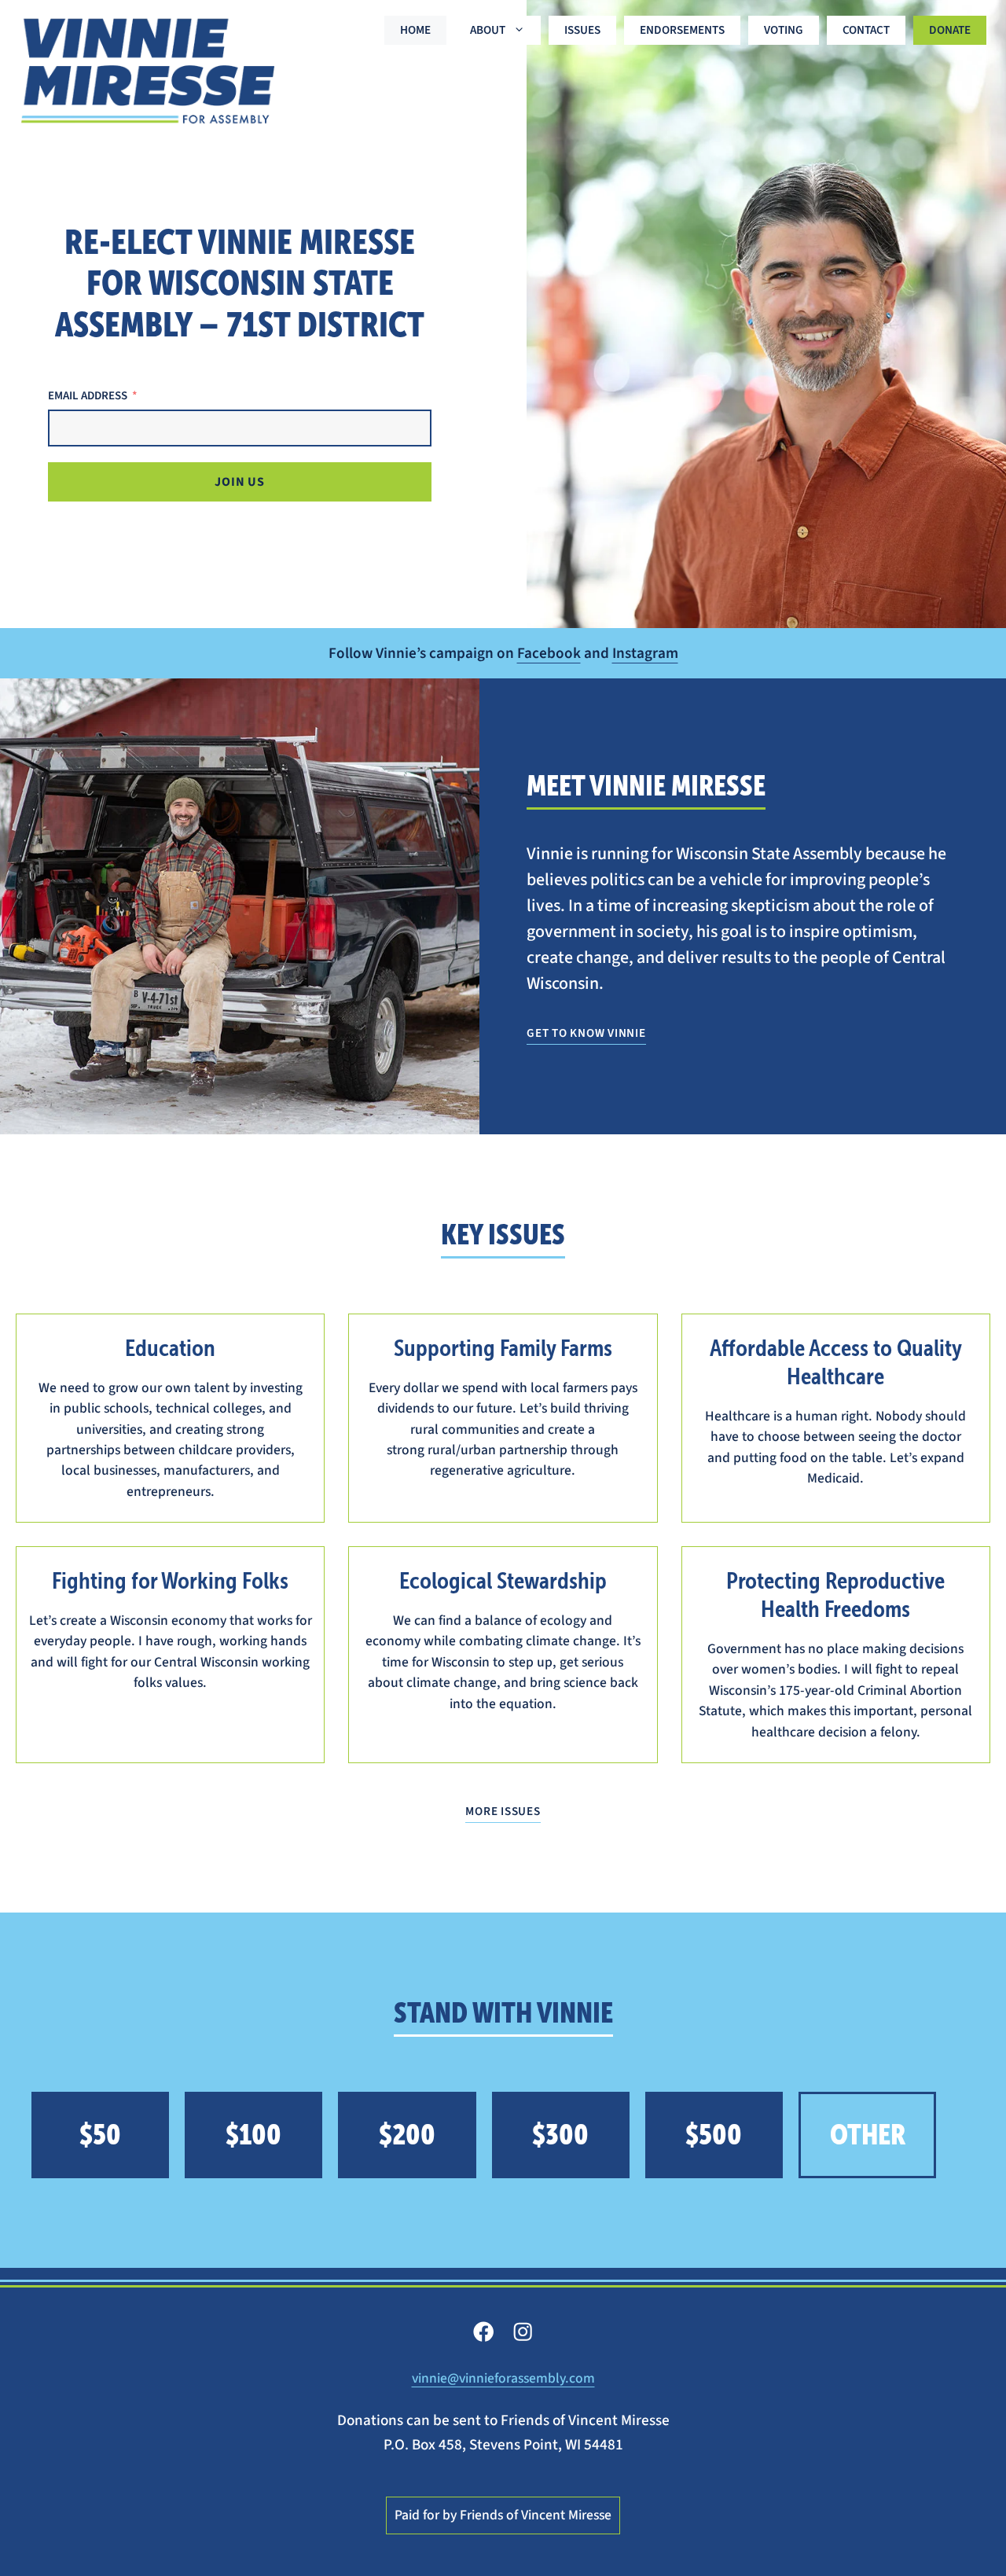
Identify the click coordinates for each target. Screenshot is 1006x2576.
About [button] (488, 30)
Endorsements (682, 30)
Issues (582, 30)
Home (415, 30)
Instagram (645, 653)
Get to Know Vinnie (586, 1033)
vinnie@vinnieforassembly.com (503, 2378)
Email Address (88, 396)
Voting (784, 30)
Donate (950, 30)
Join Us (240, 482)
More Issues (503, 1811)
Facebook (549, 653)
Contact (866, 30)
